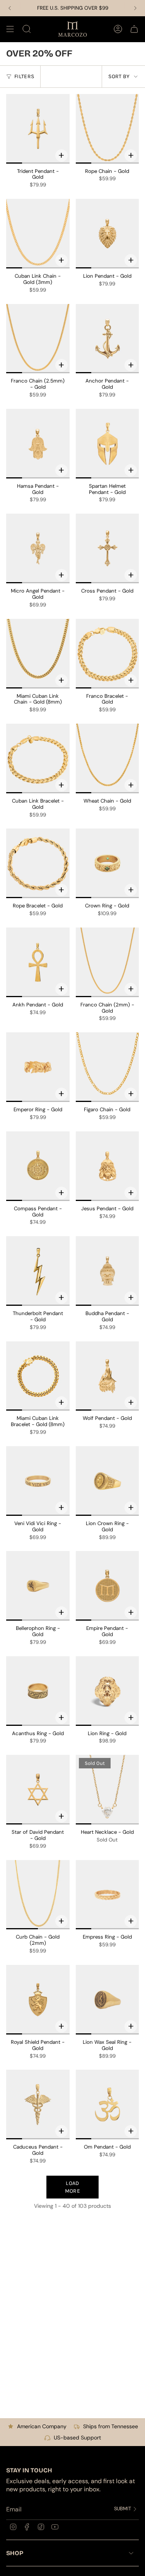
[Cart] (134, 29)
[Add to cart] (61, 155)
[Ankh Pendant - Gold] (38, 962)
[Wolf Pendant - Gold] (107, 1376)
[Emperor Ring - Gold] (38, 1067)
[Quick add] (131, 155)
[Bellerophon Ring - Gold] (38, 1586)
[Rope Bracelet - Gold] (38, 863)
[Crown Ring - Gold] (107, 863)
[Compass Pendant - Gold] (38, 1166)
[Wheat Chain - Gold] (107, 758)
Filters (24, 76)
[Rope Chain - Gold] (107, 129)
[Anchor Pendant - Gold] (107, 339)
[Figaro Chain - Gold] (107, 1067)
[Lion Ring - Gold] (107, 1691)
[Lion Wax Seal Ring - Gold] (107, 2000)
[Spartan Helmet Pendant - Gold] (107, 444)
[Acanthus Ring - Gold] (38, 1691)
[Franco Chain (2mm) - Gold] (107, 962)
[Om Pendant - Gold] (107, 2105)
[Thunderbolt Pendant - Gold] (38, 1271)
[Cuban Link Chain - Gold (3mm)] (38, 234)
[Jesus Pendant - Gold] (107, 1166)
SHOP (15, 2553)
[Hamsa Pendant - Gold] (38, 444)
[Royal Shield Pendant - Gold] (38, 2000)
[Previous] (10, 8)
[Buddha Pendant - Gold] (107, 1271)
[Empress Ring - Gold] (107, 1895)
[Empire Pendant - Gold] (107, 1586)
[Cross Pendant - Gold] (107, 548)
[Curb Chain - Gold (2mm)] (38, 1895)
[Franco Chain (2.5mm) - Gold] (38, 339)
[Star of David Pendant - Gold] (38, 1790)
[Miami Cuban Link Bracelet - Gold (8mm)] (38, 1376)
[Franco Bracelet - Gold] (107, 654)
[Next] (135, 8)
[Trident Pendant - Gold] (38, 129)
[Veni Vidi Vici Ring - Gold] (38, 1481)
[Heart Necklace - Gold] (107, 1790)
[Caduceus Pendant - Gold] (38, 2105)
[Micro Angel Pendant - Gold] (38, 548)
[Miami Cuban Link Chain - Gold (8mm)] (38, 654)
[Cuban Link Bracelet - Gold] (38, 758)
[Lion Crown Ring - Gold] (107, 1481)
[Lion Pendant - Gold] (107, 234)
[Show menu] (10, 29)
